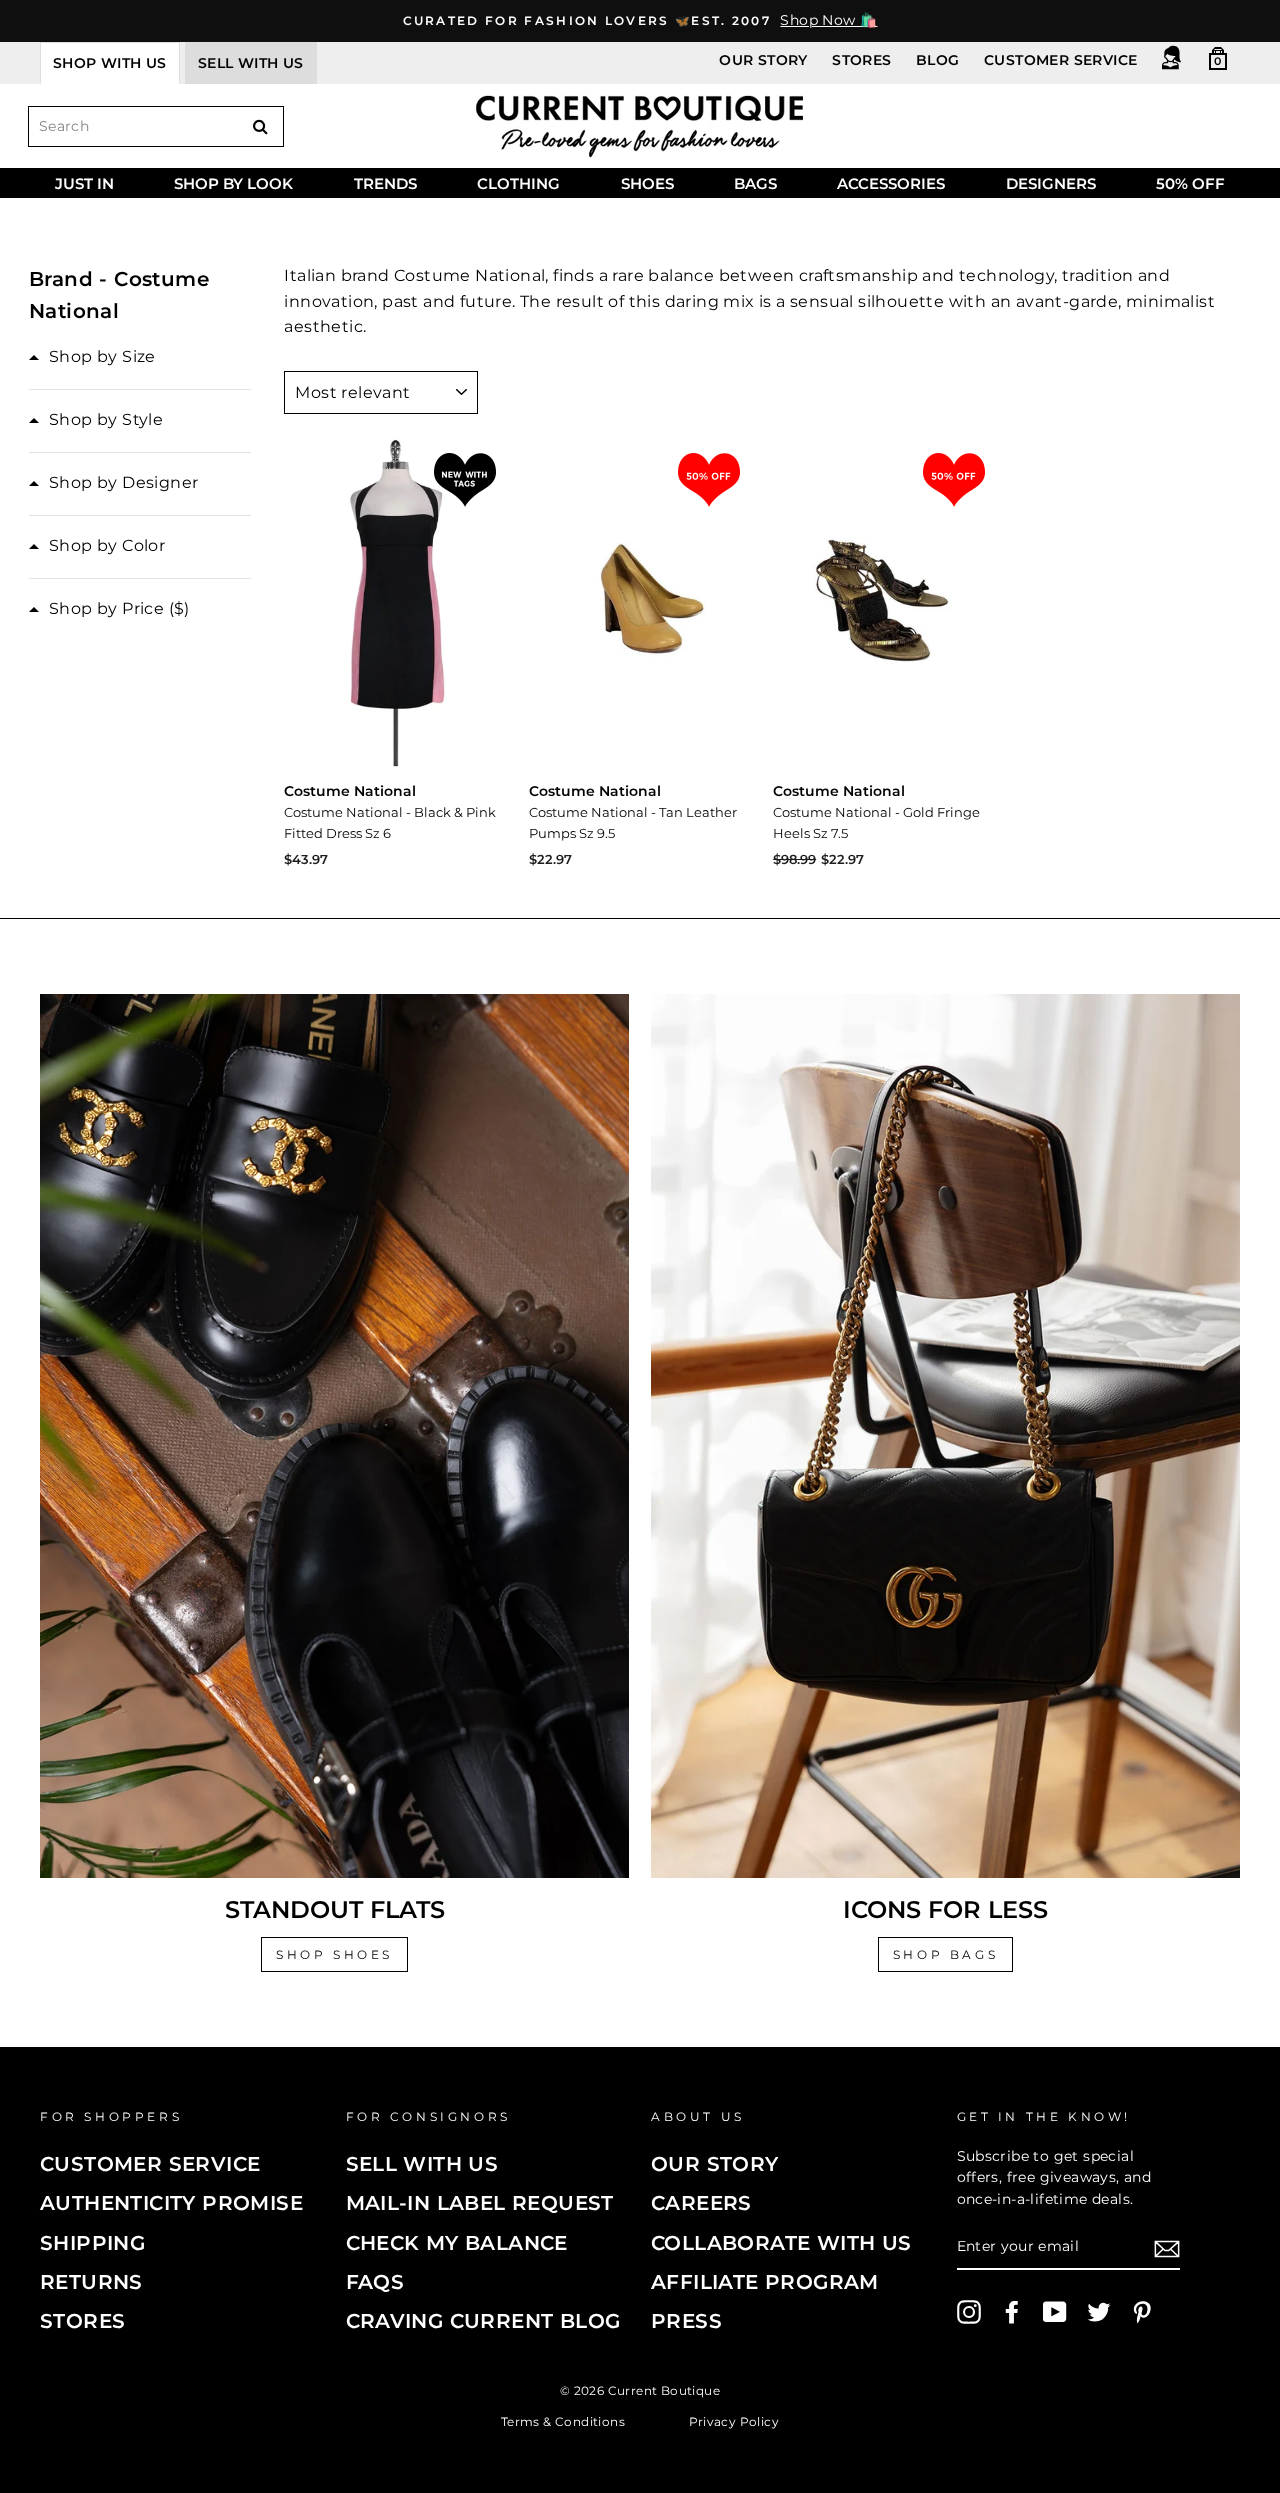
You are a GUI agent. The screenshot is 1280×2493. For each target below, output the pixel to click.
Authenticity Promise (171, 2203)
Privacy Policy (734, 2421)
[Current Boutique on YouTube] (1055, 2312)
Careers (701, 2203)
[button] (92, 357)
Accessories (891, 183)
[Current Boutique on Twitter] (1099, 2312)
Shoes (647, 183)
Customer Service (1060, 60)
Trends (385, 183)
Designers (1051, 183)
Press (686, 2321)
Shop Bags (945, 1954)
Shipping (92, 2243)
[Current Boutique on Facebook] (1012, 2312)
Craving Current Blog (483, 2321)
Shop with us (110, 63)
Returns (91, 2282)
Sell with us (251, 63)
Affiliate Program (765, 2282)
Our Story (763, 60)
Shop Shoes (334, 1954)
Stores (861, 60)
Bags (755, 183)
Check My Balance (457, 2243)
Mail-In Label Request (480, 2203)
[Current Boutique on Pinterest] (1142, 2312)
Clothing (518, 183)
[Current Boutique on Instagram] (969, 2312)
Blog (938, 60)
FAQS (375, 2282)
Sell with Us (422, 2164)
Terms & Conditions (563, 2421)
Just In (84, 183)
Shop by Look (233, 183)
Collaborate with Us (781, 2243)
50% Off (1190, 183)
